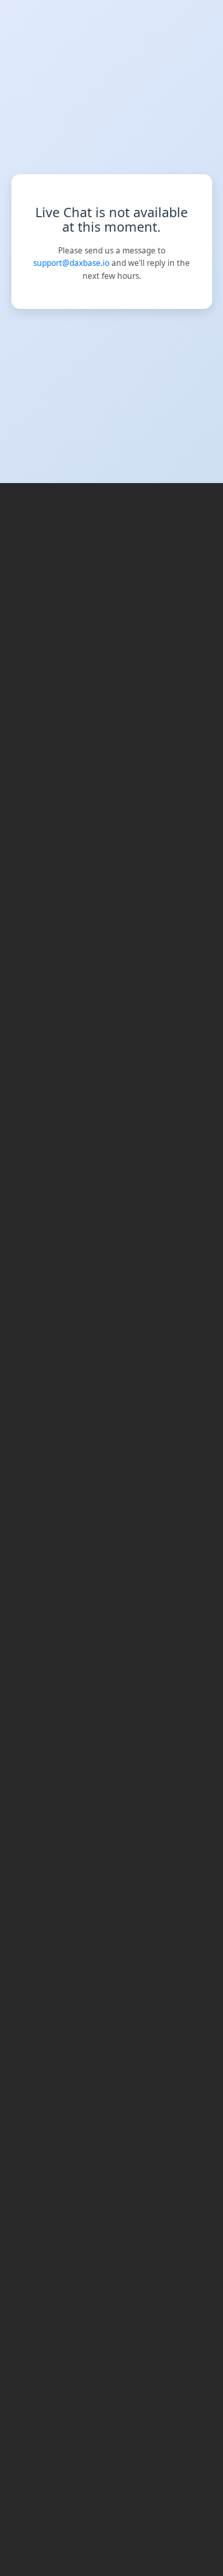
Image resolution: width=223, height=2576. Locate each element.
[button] (213, 10)
